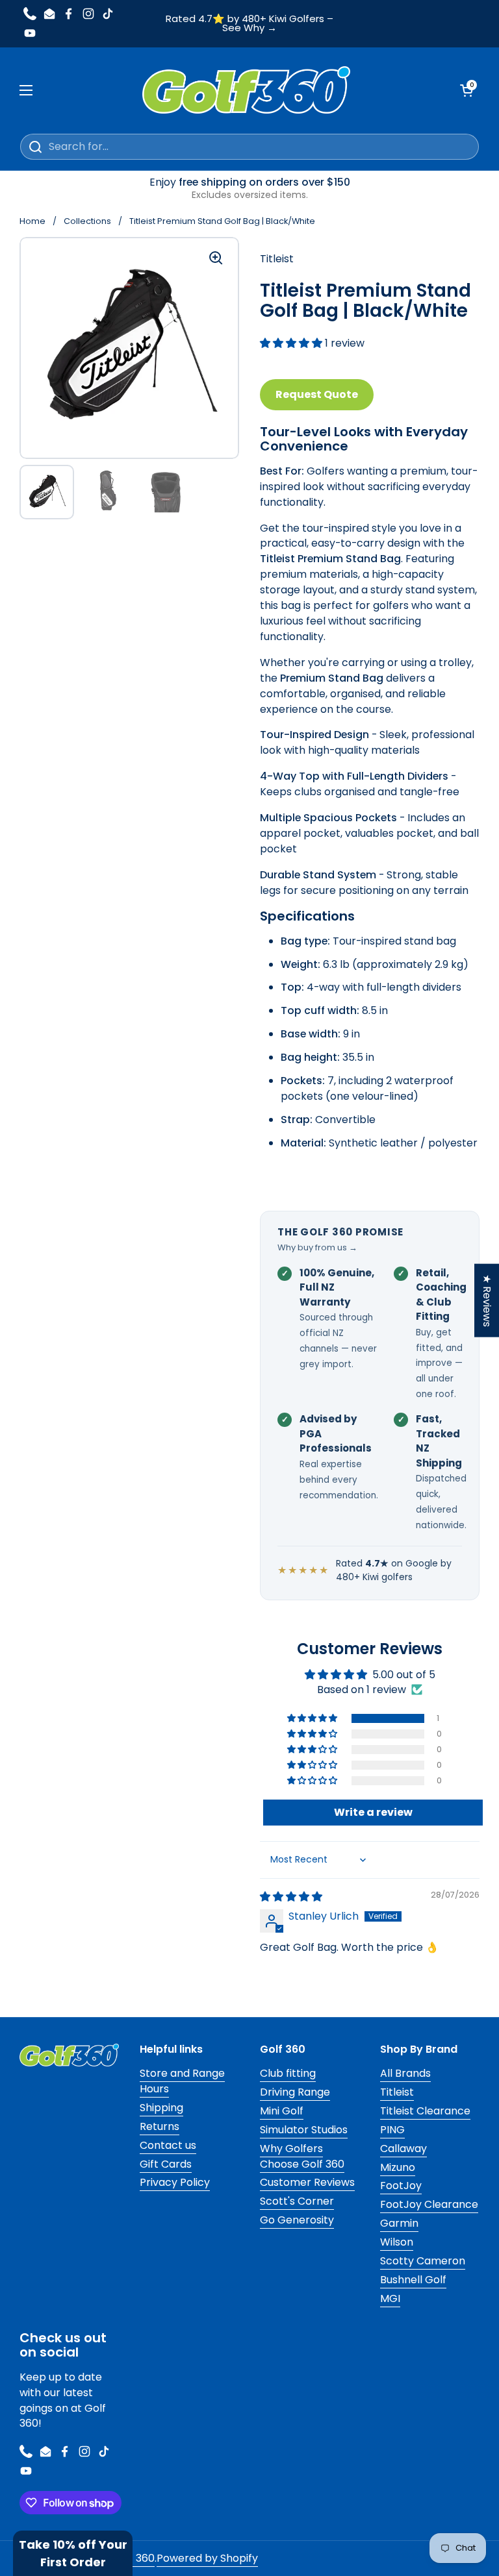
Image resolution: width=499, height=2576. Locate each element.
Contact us (168, 2145)
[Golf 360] (246, 90)
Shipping (161, 2108)
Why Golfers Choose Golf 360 (302, 2156)
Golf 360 (133, 2558)
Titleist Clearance (425, 2111)
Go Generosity (297, 2220)
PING (392, 2130)
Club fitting (288, 2073)
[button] (292, 343)
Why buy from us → (317, 1247)
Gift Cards (166, 2164)
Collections (87, 221)
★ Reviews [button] (487, 1301)
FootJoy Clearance (429, 2204)
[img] (291, 1897)
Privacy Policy (175, 2182)
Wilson (397, 2242)
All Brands (405, 2073)
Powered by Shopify (207, 2558)
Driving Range (295, 2092)
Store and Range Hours (182, 2081)
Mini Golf (282, 2111)
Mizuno (398, 2167)
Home (32, 221)
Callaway (403, 2149)
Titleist (397, 2092)
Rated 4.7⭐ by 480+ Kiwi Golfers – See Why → (249, 24)
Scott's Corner (297, 2201)
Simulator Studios (304, 2130)
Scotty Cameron (423, 2261)
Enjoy (250, 188)
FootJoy (401, 2186)
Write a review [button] (373, 1812)
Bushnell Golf (413, 2280)
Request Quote (317, 394)
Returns (160, 2126)
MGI (390, 2298)
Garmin (399, 2223)
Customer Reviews (307, 2182)
